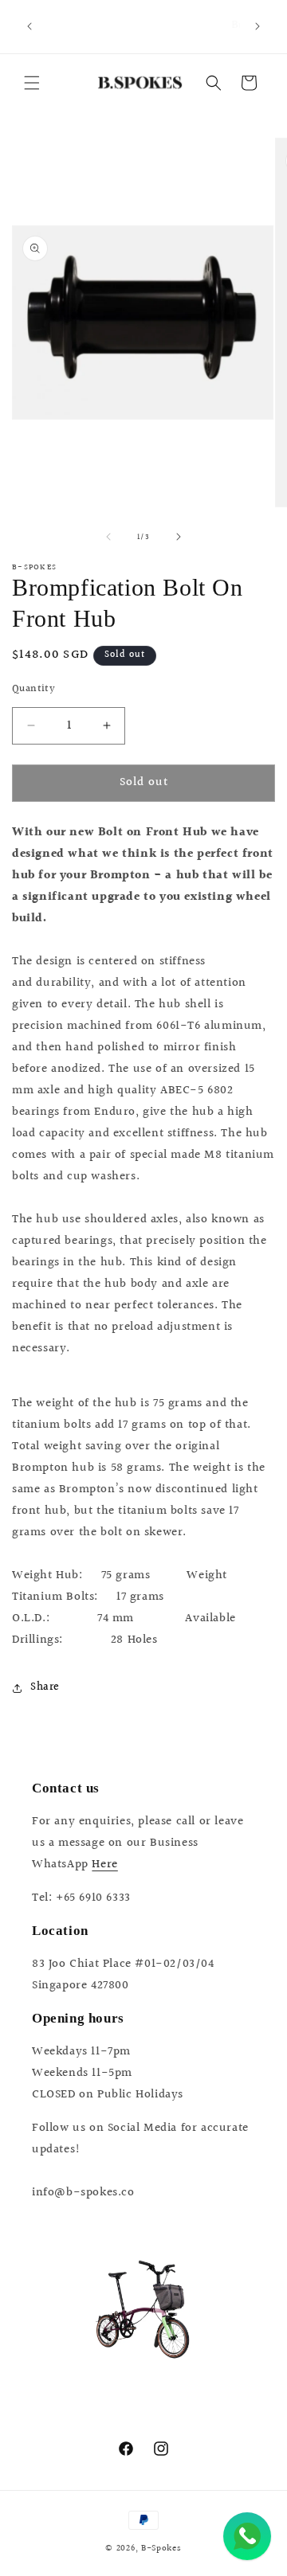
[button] (32, 83)
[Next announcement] (258, 26)
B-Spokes (161, 2549)
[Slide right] (179, 537)
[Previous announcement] (29, 26)
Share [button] (45, 1687)
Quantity (33, 689)
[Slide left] (108, 537)
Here (104, 1865)
